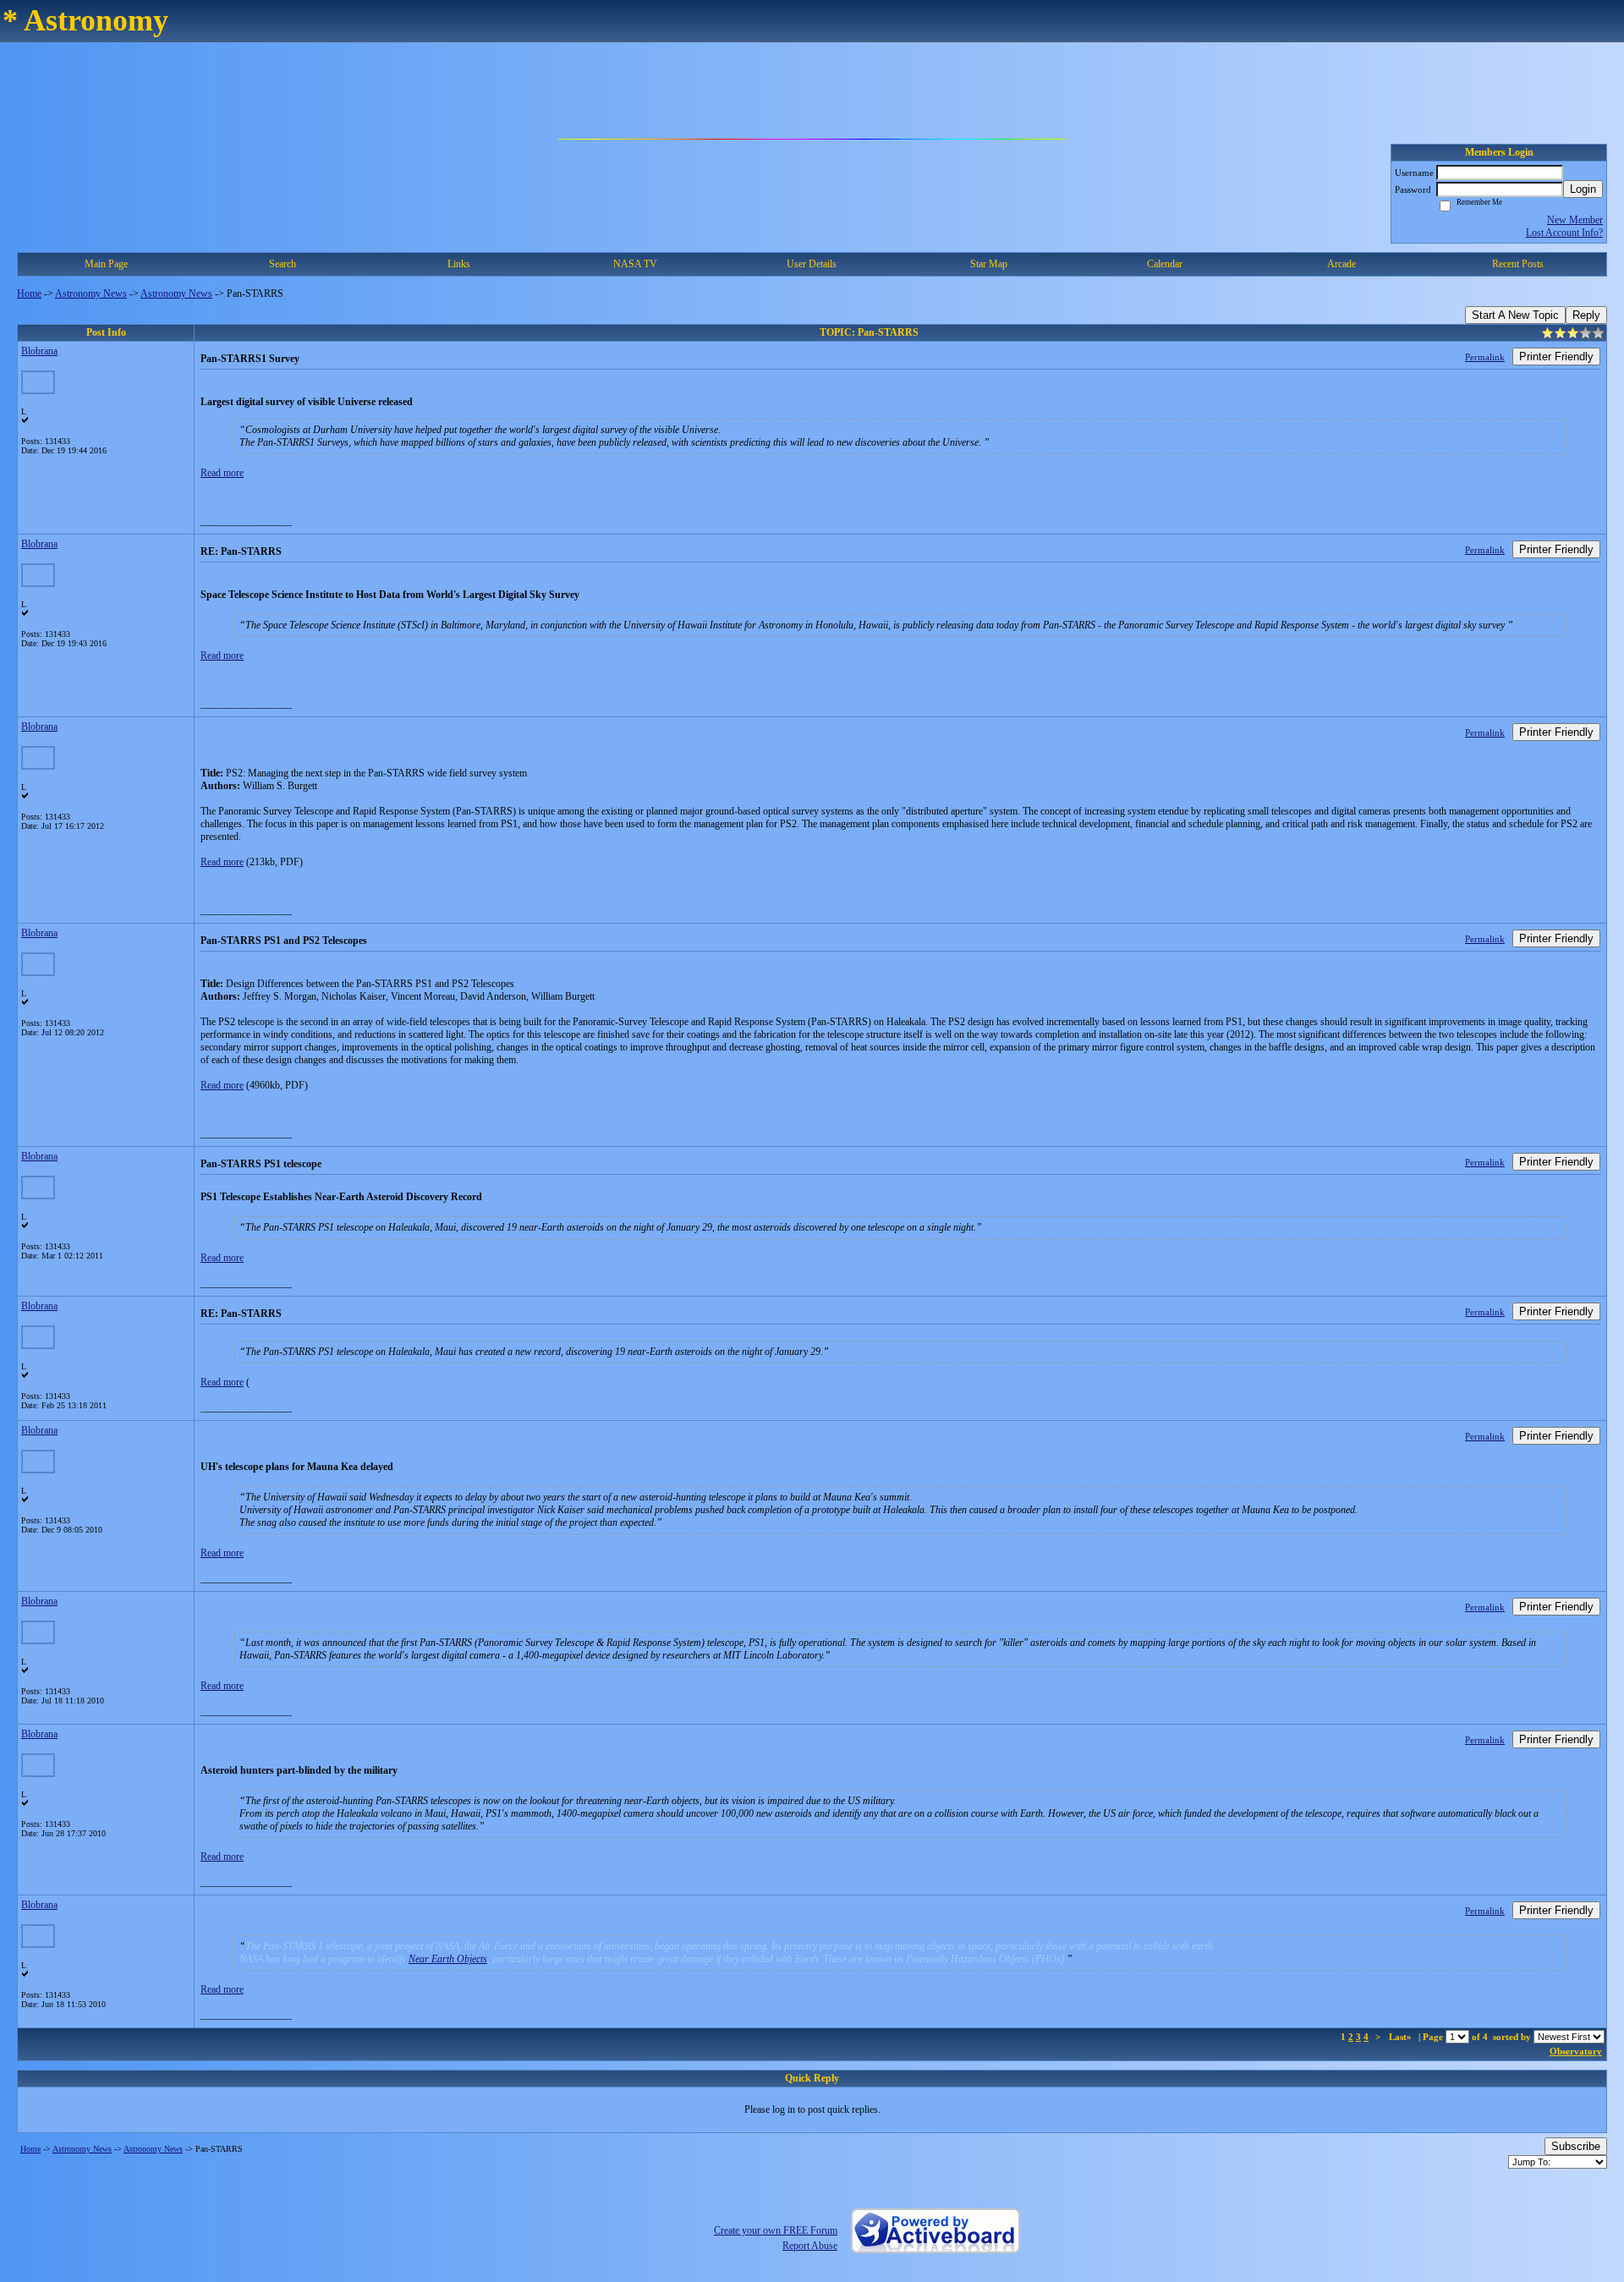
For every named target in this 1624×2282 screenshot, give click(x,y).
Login (1583, 189)
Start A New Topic (1515, 315)
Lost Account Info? (1564, 233)
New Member (1575, 220)
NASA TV (635, 264)
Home (29, 293)
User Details (812, 264)
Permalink (1485, 357)
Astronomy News (91, 293)
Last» (1402, 2037)
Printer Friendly (1556, 357)
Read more (222, 473)
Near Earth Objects (448, 1959)
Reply (1586, 315)
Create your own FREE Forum (776, 2230)
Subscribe (1576, 2146)
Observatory (1576, 2051)
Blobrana (39, 351)
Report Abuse (810, 2246)
